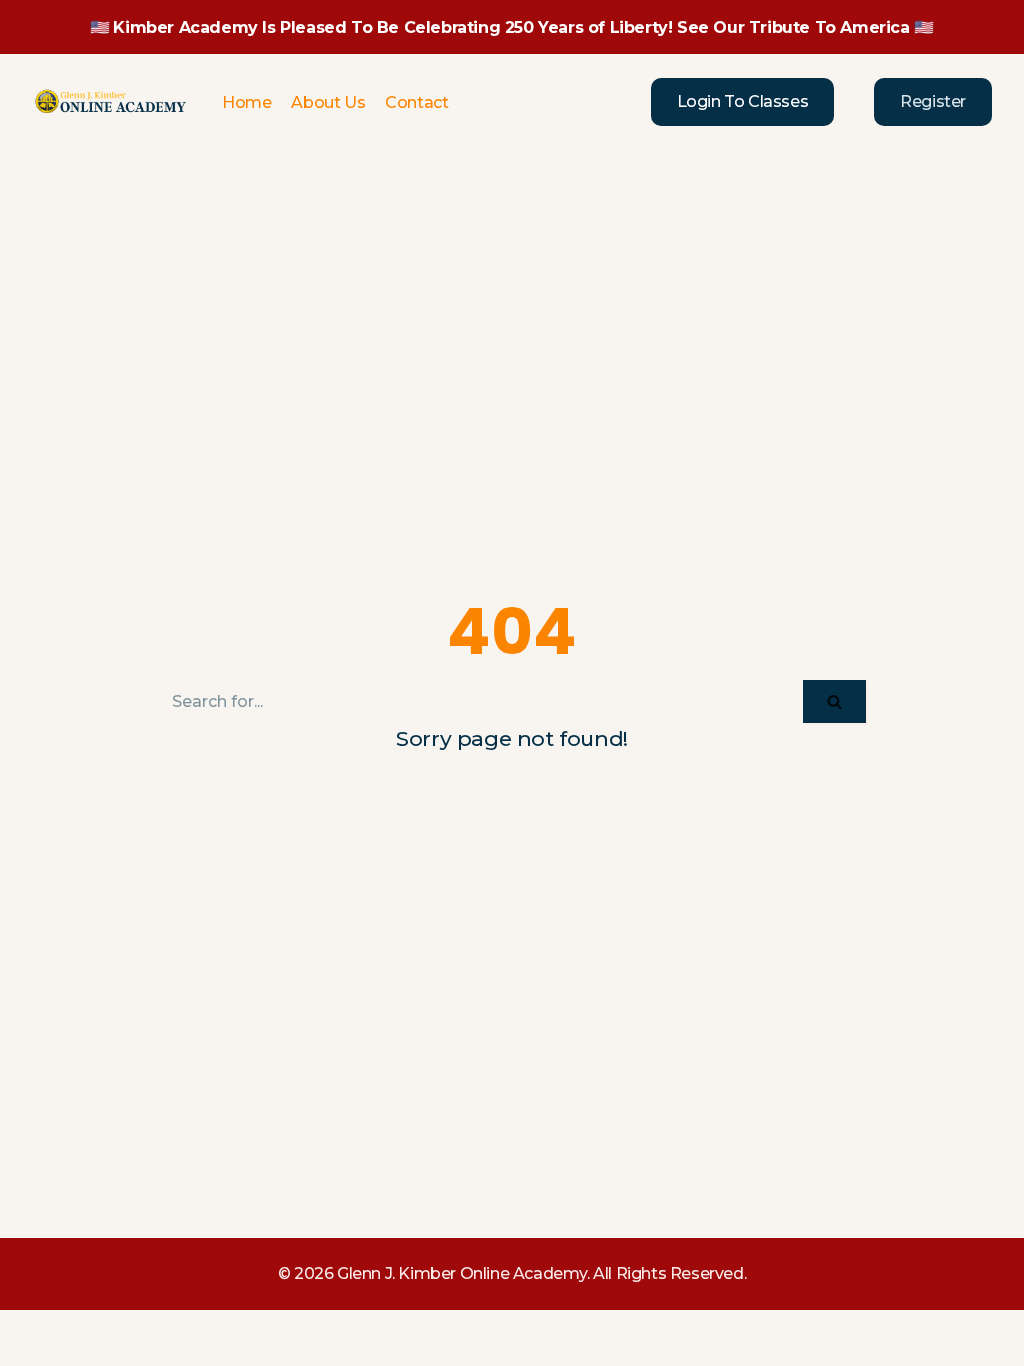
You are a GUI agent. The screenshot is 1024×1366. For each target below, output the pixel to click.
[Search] (834, 701)
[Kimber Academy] (112, 102)
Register (933, 101)
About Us (328, 102)
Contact (416, 102)
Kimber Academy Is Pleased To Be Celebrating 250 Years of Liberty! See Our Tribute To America (511, 27)
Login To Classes (743, 101)
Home (246, 102)
